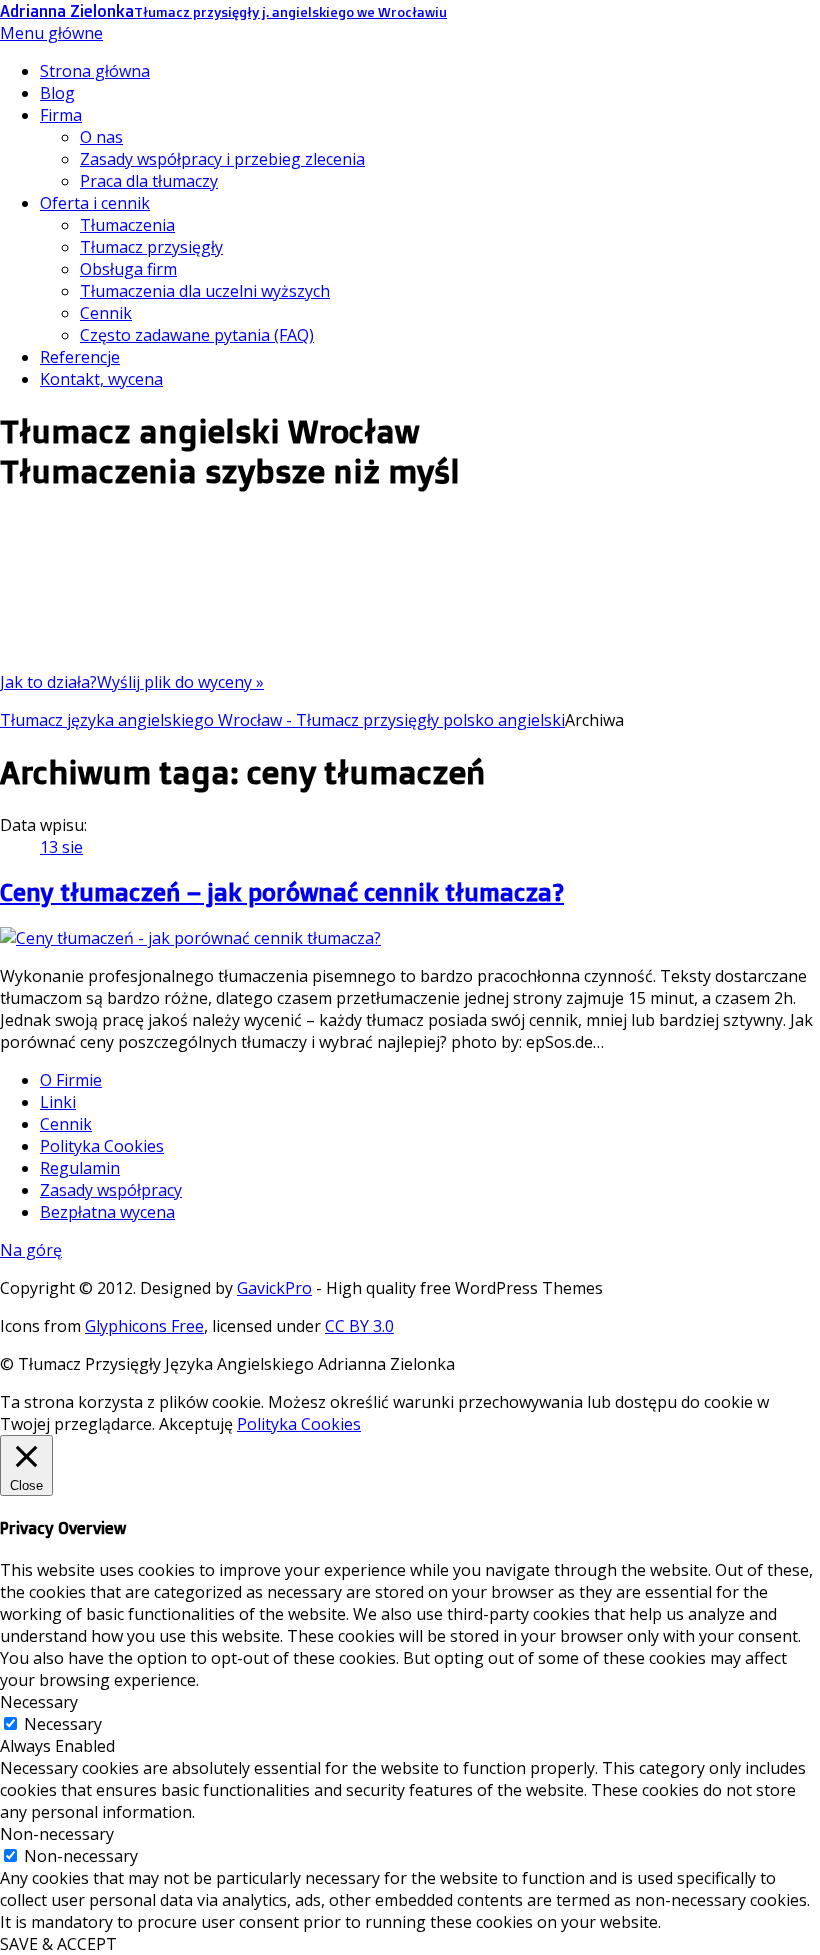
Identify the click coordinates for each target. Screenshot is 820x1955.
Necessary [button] (39, 1702)
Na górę (31, 1250)
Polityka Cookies (102, 1146)
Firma (61, 115)
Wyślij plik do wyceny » (180, 682)
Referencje (80, 357)
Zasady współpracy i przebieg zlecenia (222, 159)
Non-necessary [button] (57, 1834)
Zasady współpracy (111, 1190)
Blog (57, 93)
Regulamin (80, 1168)
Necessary (63, 1724)
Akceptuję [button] (196, 1424)
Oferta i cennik (95, 203)
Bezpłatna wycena (107, 1212)
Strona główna (95, 71)
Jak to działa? (48, 682)
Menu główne (51, 33)
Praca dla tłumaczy (149, 181)
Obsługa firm (128, 269)
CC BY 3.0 (359, 1326)
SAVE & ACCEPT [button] (58, 1944)
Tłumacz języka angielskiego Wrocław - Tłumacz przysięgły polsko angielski (282, 720)
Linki (58, 1102)
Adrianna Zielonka (223, 11)
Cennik (106, 313)
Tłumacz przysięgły (151, 247)
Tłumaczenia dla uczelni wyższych (205, 291)
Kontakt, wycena (101, 379)
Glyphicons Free (144, 1326)
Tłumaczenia (127, 225)
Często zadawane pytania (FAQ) (197, 335)
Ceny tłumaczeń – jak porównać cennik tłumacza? (282, 892)
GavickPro (274, 1288)
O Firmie (71, 1080)
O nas (101, 137)
